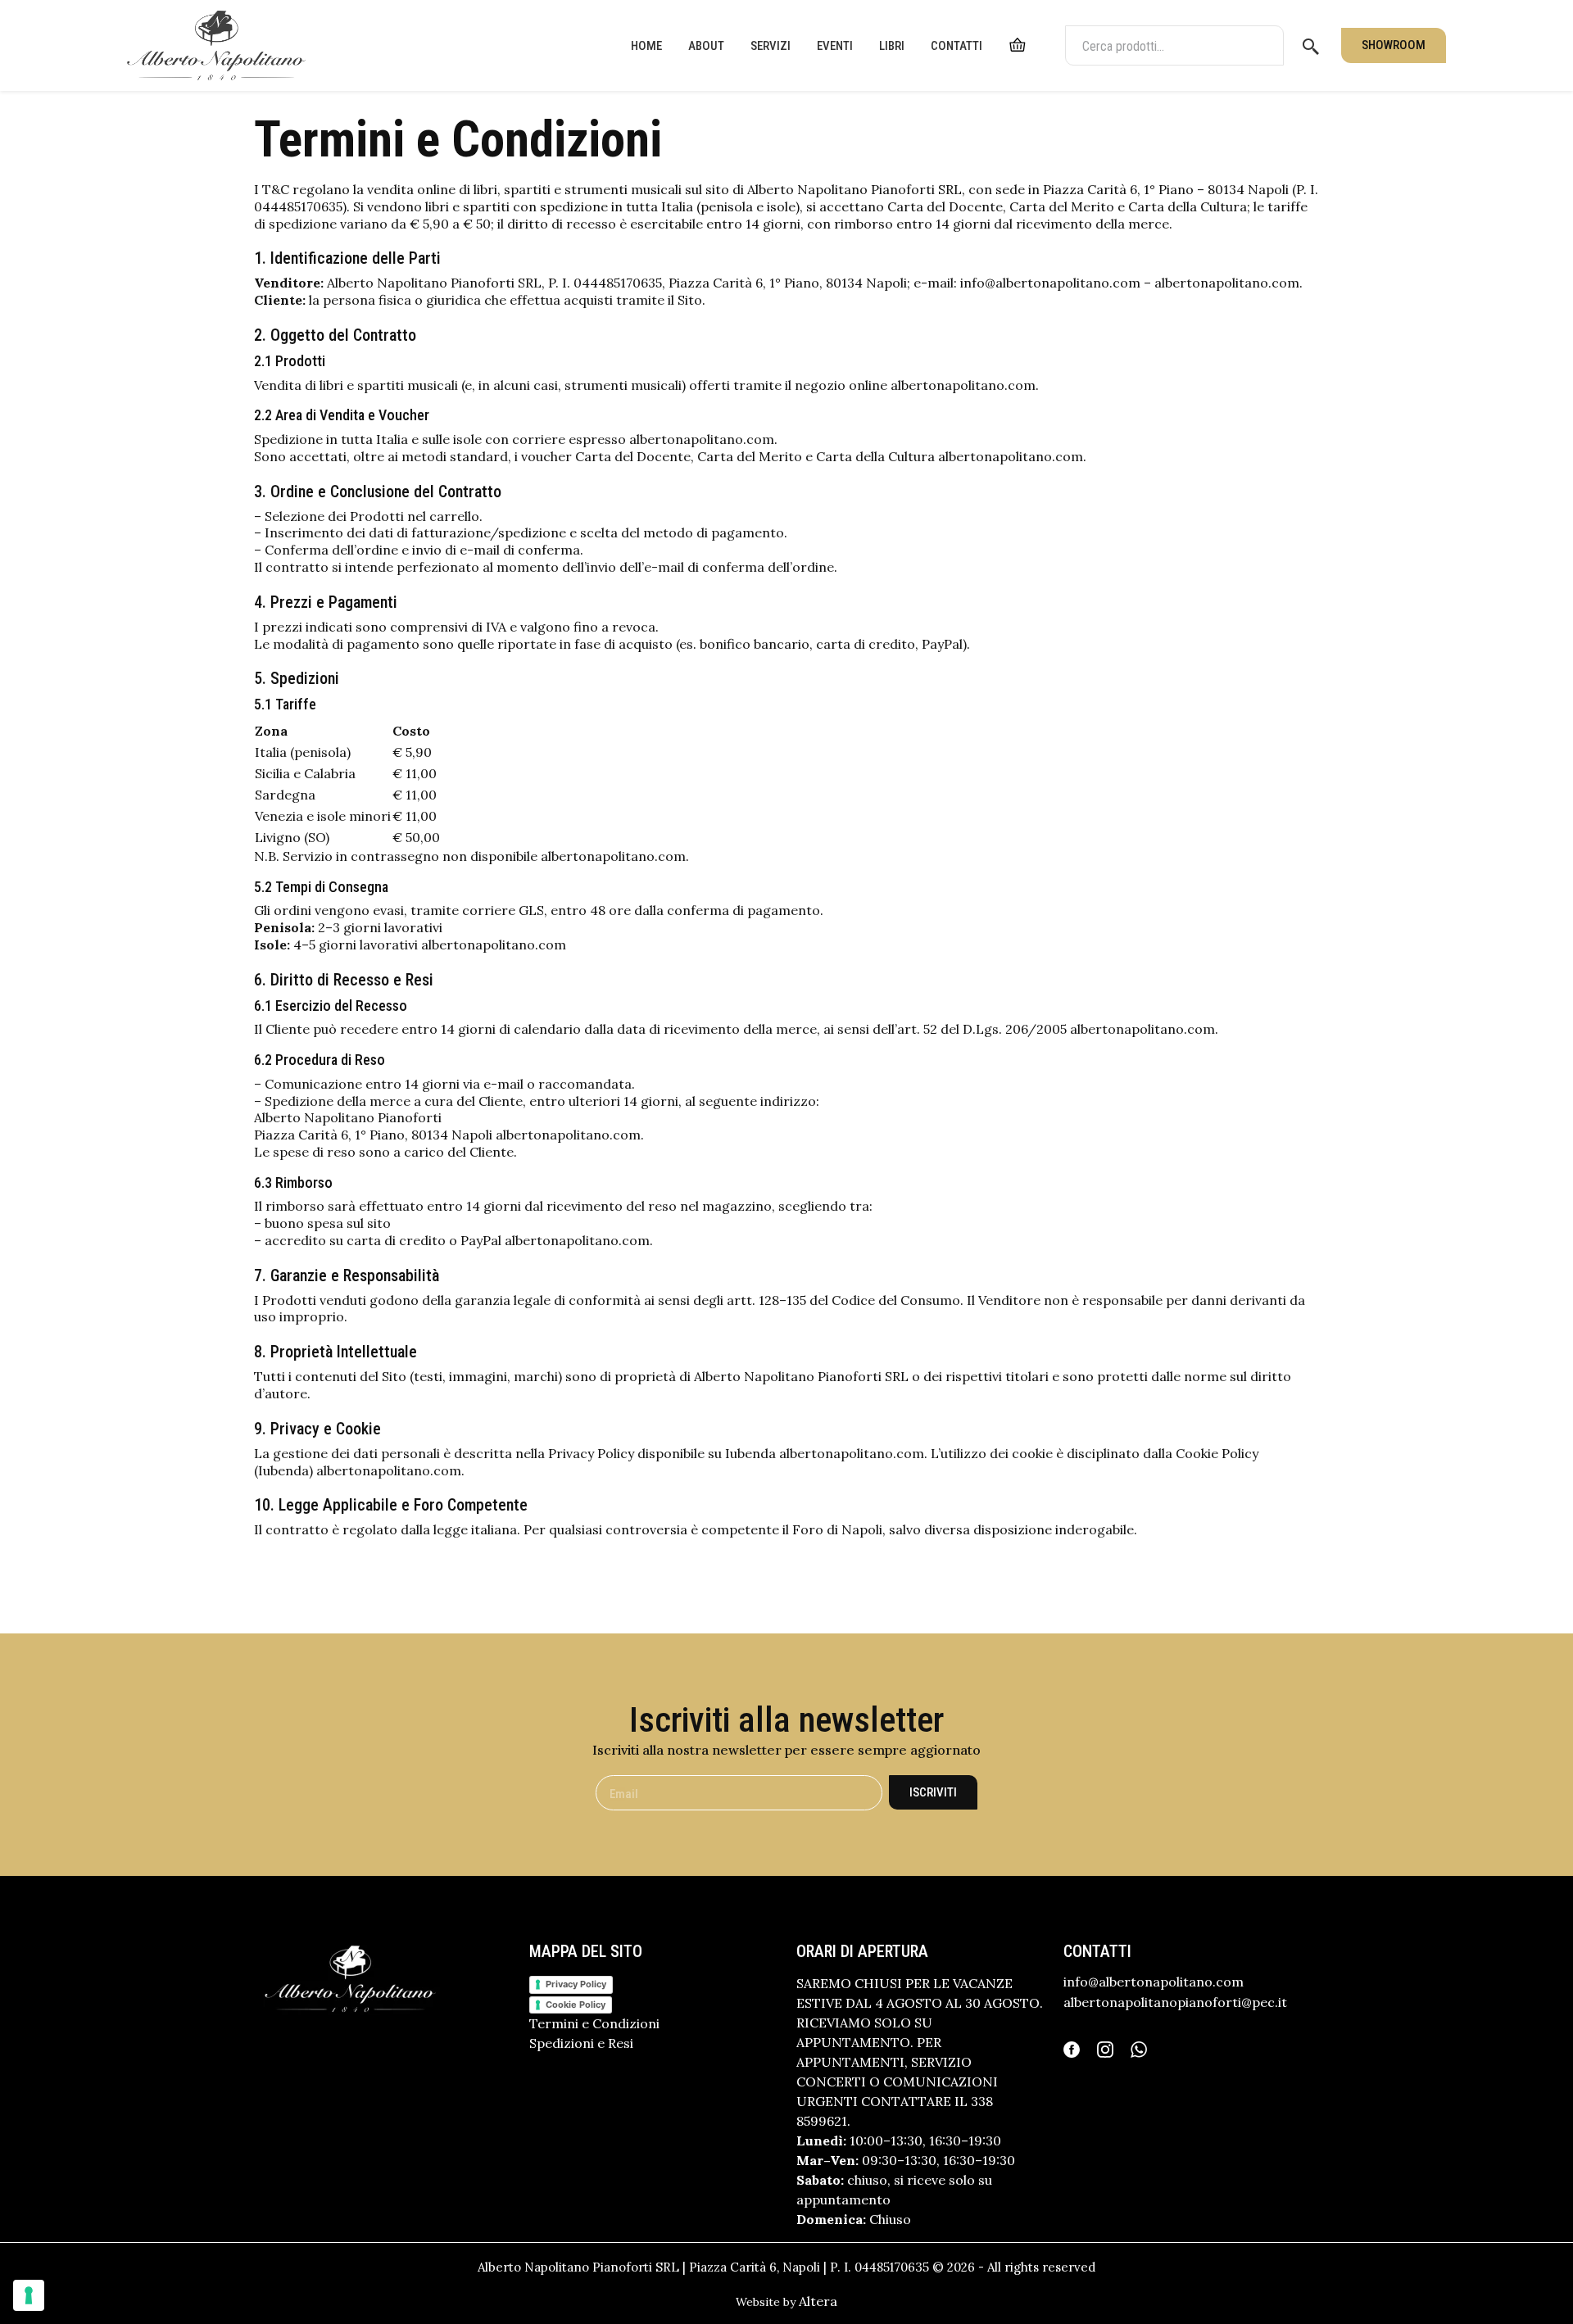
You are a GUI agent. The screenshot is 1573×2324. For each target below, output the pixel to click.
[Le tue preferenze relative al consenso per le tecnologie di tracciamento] (29, 2295)
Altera (818, 2301)
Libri (892, 46)
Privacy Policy (576, 1984)
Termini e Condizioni (594, 2023)
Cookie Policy (576, 2005)
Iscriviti (933, 1792)
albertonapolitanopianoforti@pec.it (1175, 2002)
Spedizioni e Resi (581, 2043)
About (706, 46)
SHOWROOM (1394, 45)
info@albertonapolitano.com (1154, 1982)
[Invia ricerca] (1311, 46)
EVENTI (835, 46)
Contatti (956, 46)
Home (646, 46)
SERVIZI (771, 46)
